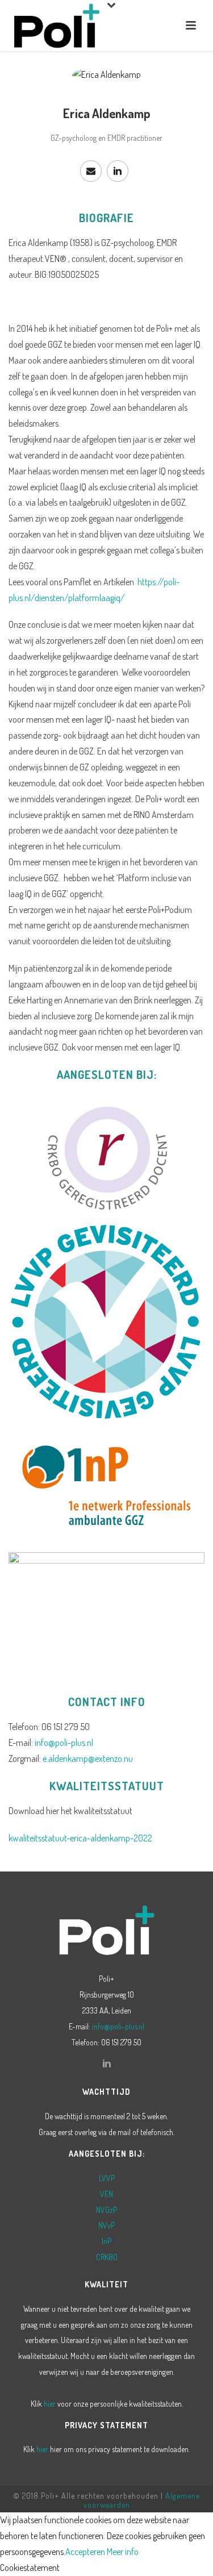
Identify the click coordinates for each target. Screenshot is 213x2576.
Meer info (123, 2552)
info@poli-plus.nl (64, 1743)
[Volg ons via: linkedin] (107, 2064)
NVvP (106, 2225)
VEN (106, 2194)
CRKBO (107, 2257)
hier (50, 2404)
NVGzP (106, 2210)
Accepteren (85, 2552)
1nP (106, 2241)
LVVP (107, 2178)
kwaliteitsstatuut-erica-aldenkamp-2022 (80, 1838)
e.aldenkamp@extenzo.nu (88, 1758)
